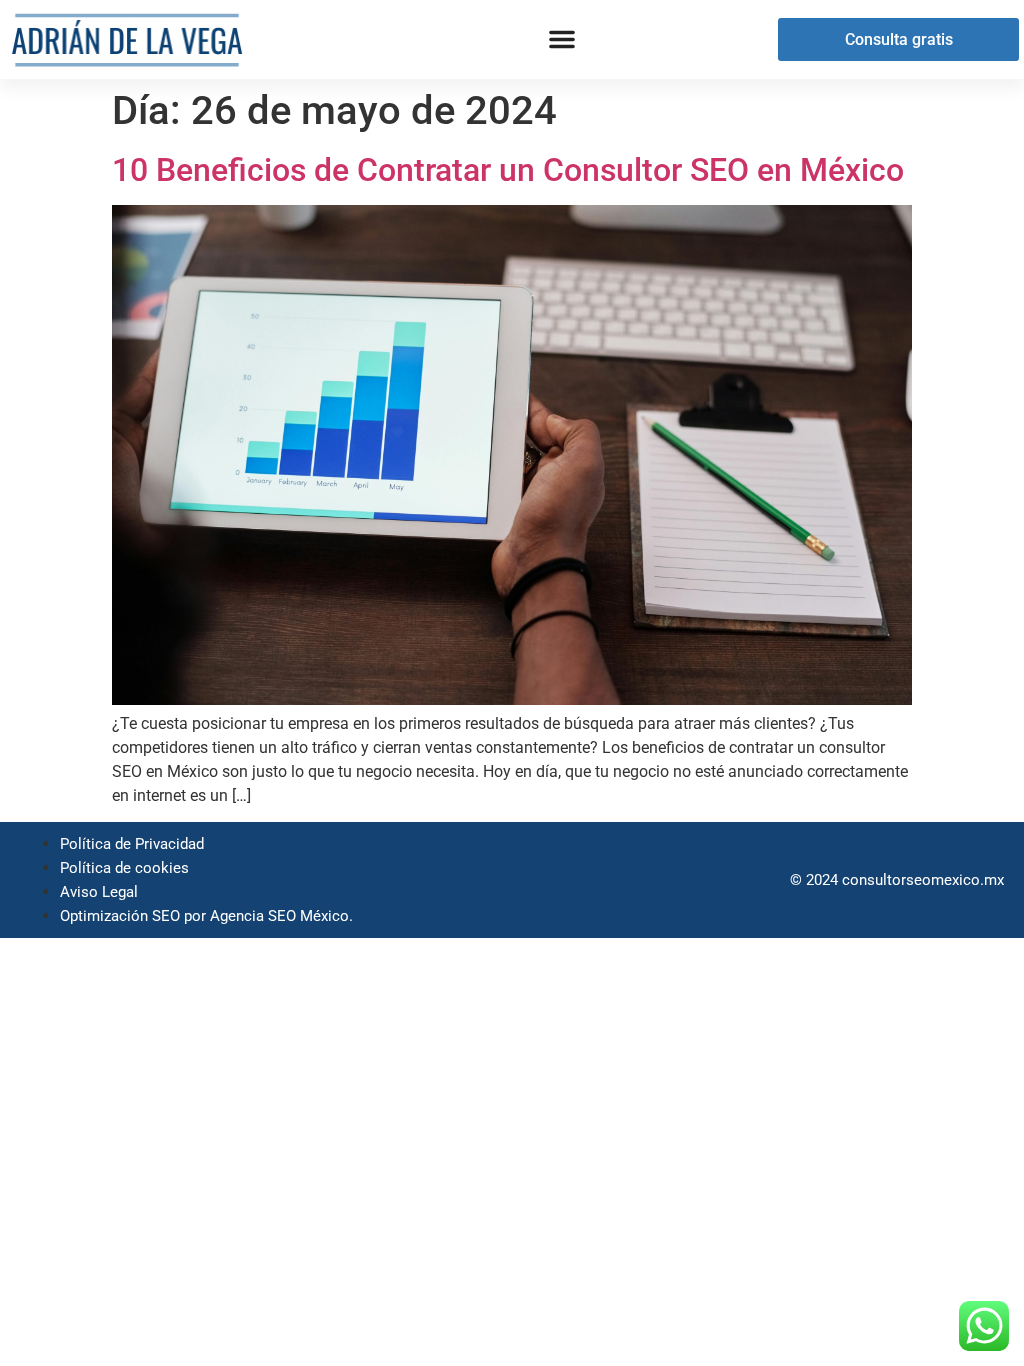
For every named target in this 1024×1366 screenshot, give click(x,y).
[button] (562, 39)
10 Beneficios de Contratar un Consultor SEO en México (508, 170)
